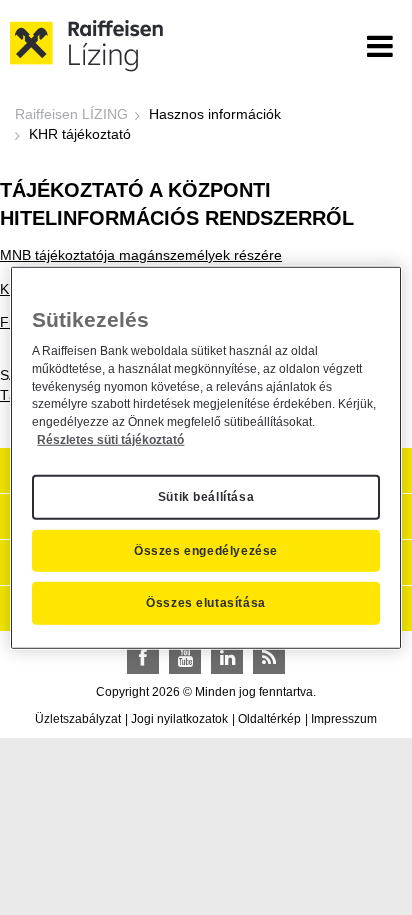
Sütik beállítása (206, 497)
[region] (205, 457)
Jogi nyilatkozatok (179, 719)
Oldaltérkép (269, 719)
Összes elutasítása (206, 603)
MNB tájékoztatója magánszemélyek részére (141, 255)
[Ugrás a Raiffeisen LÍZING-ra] (87, 45)
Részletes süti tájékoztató (110, 440)
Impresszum (344, 719)
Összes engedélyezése (206, 550)
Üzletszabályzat (78, 719)
